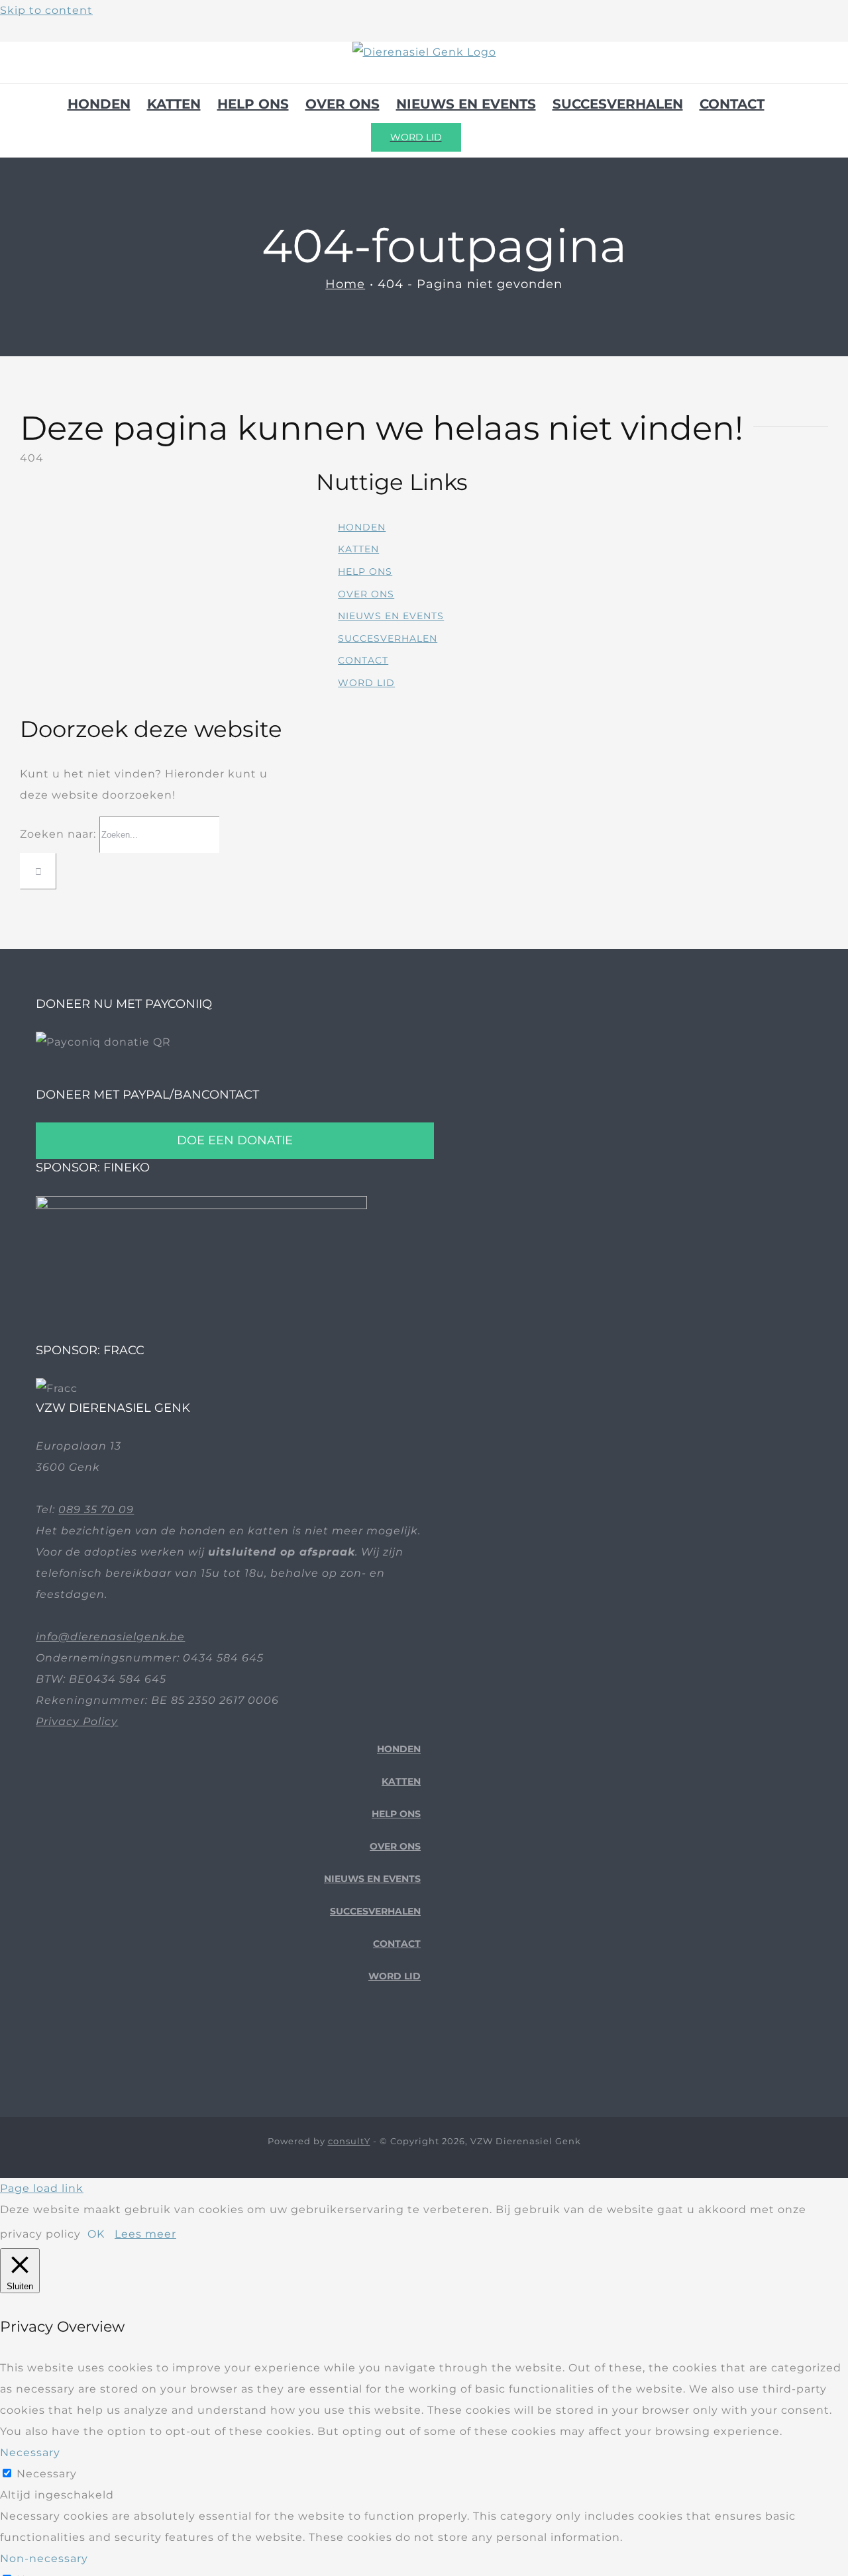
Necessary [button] (30, 2452)
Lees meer (145, 2234)
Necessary (47, 2474)
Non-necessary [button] (44, 2558)
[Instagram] (416, 2049)
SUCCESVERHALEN (388, 638)
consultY (349, 2141)
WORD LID (366, 683)
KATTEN (358, 549)
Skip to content (46, 10)
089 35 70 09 (96, 1510)
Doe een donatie (235, 1140)
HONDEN (362, 527)
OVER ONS (366, 594)
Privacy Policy (77, 1721)
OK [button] (96, 2234)
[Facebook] (375, 2049)
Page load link (42, 2188)
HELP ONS (365, 571)
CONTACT (363, 660)
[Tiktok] (395, 2049)
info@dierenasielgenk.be (110, 1637)
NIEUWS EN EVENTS (391, 616)
